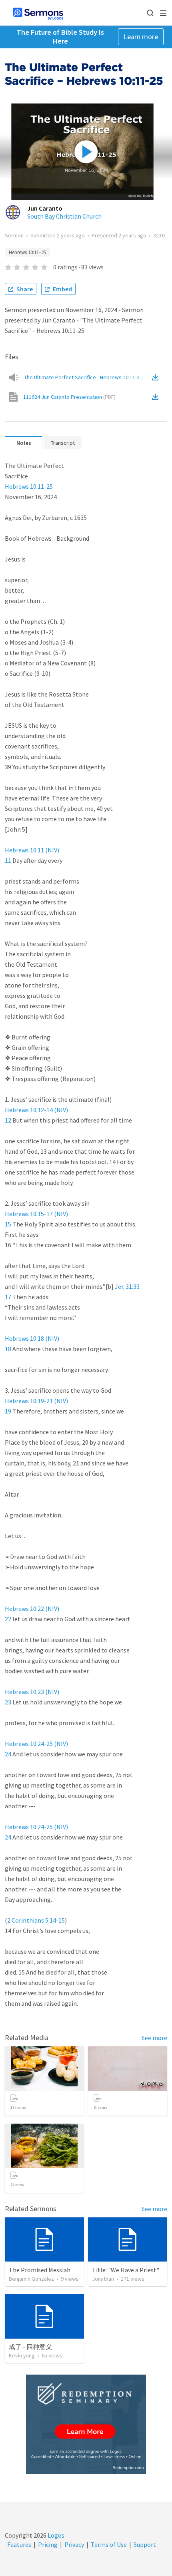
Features (19, 2544)
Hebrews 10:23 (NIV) (32, 1692)
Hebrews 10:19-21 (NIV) (36, 1401)
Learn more (141, 37)
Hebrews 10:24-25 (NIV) (36, 1744)
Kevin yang (22, 2355)
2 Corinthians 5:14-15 (36, 1920)
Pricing (48, 2544)
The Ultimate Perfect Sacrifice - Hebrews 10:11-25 (87, 377)
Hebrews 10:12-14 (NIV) (36, 1110)
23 (8, 1702)
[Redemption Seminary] (86, 2424)
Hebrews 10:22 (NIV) (32, 1609)
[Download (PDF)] (157, 397)
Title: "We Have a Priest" (126, 2270)
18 (8, 1349)
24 (8, 1754)
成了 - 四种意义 (30, 2347)
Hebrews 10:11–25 (27, 252)
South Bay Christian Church (64, 216)
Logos (55, 2535)
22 (8, 1619)
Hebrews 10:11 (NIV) (32, 850)
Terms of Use (109, 2544)
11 (8, 860)
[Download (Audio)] (157, 377)
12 (8, 1120)
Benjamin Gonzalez (31, 2279)
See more (154, 2038)
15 (8, 1224)
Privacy (74, 2544)
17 (8, 1297)
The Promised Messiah (40, 2270)
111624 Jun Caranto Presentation (69, 397)
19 (8, 1411)
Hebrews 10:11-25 (29, 486)
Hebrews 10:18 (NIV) (32, 1338)
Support (145, 2544)
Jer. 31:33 (127, 1286)
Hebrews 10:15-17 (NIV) (36, 1214)
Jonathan (103, 2279)
